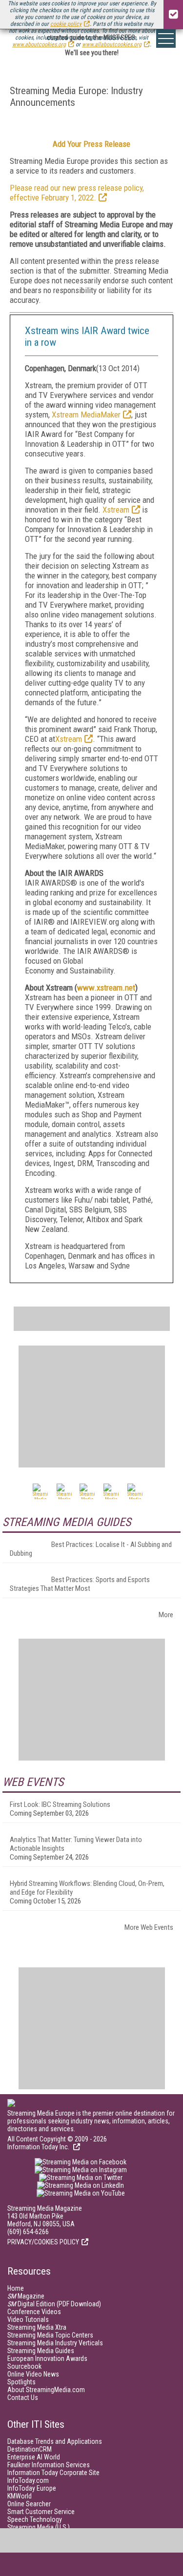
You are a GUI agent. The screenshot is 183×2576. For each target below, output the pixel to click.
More (166, 1615)
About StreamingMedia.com (46, 2390)
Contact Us (23, 2398)
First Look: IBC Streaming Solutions (60, 1804)
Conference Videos (34, 2312)
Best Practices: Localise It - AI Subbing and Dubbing (91, 1549)
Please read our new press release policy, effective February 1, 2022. (77, 193)
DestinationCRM (30, 2449)
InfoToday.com (28, 2480)
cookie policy (66, 24)
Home (16, 2288)
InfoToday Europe (32, 2488)
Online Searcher (29, 2504)
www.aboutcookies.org (39, 44)
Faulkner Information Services (49, 2465)
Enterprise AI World (34, 2457)
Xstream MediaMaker (86, 415)
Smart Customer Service (41, 2512)
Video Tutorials (28, 2319)
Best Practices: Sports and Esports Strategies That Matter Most (80, 1584)
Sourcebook (24, 2366)
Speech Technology (35, 2519)
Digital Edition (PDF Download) (54, 2304)
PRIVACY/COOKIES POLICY (43, 2242)
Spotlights (21, 2382)
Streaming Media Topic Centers (50, 2335)
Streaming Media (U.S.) (39, 2527)
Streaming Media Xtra (37, 2327)
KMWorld (20, 2496)
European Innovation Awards (47, 2358)
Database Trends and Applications (55, 2441)
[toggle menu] (166, 39)
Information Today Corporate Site (53, 2473)
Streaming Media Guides (41, 2351)
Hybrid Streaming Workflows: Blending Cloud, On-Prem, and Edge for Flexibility (87, 1888)
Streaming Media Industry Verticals (55, 2343)
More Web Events (149, 1927)
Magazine (26, 2296)
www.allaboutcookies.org (112, 44)
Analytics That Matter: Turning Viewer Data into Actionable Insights (76, 1844)
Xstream (116, 510)
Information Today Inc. (39, 2147)
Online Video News (33, 2374)
